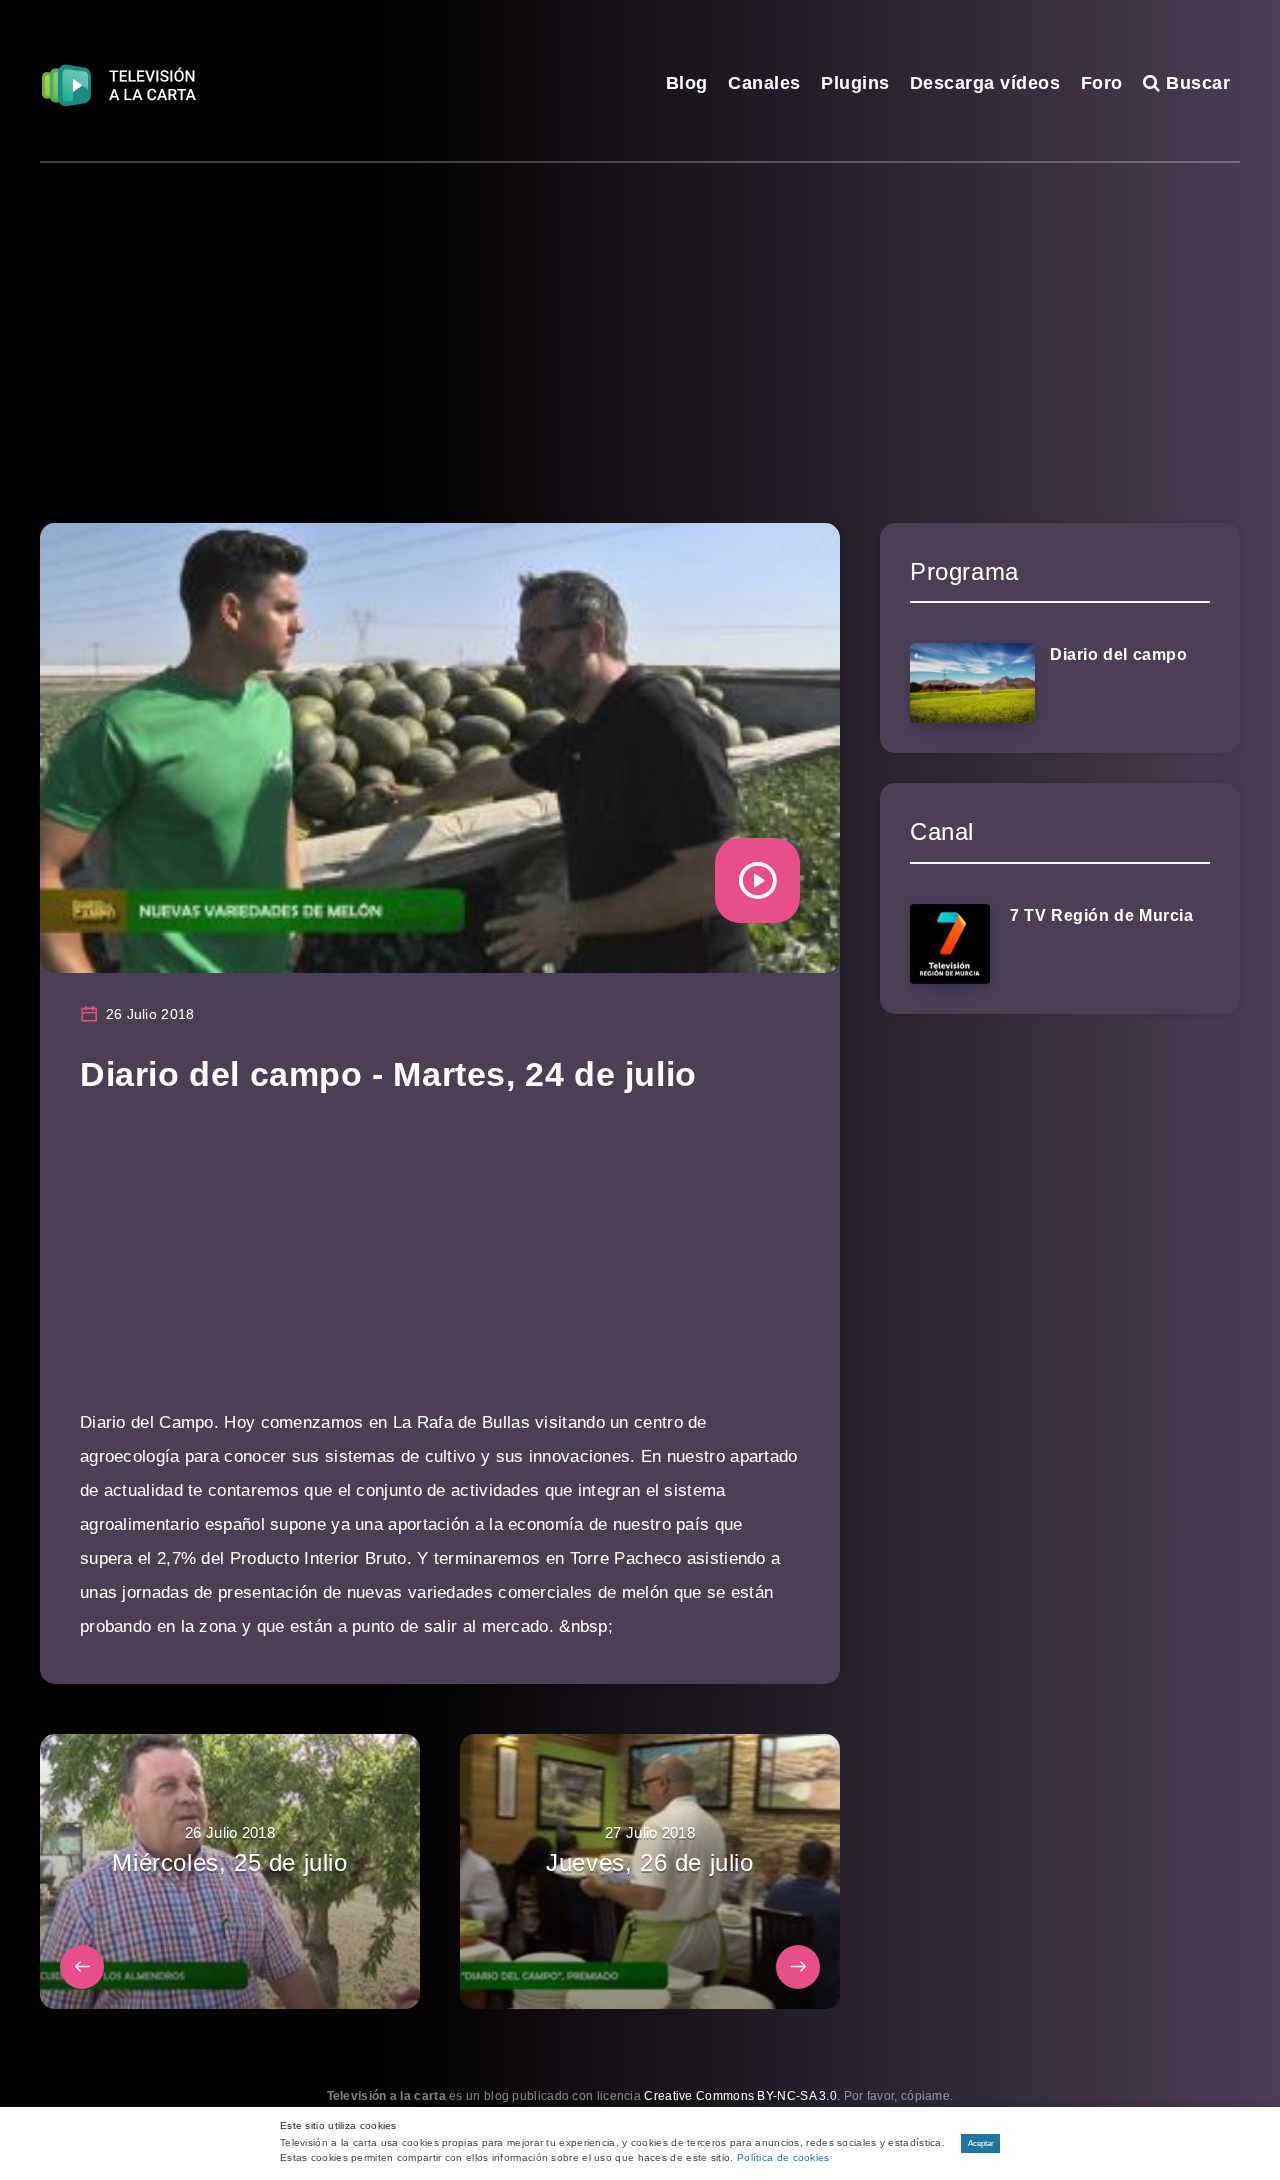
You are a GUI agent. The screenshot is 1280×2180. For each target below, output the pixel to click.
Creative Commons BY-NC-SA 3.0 (740, 2096)
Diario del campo (1119, 654)
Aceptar (981, 2143)
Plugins (855, 83)
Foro (1102, 83)
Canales (764, 83)
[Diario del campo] (972, 683)
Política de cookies (783, 2157)
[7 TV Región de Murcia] (950, 944)
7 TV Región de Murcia (1102, 915)
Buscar (1195, 83)
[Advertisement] (640, 313)
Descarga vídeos (985, 83)
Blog (687, 83)
